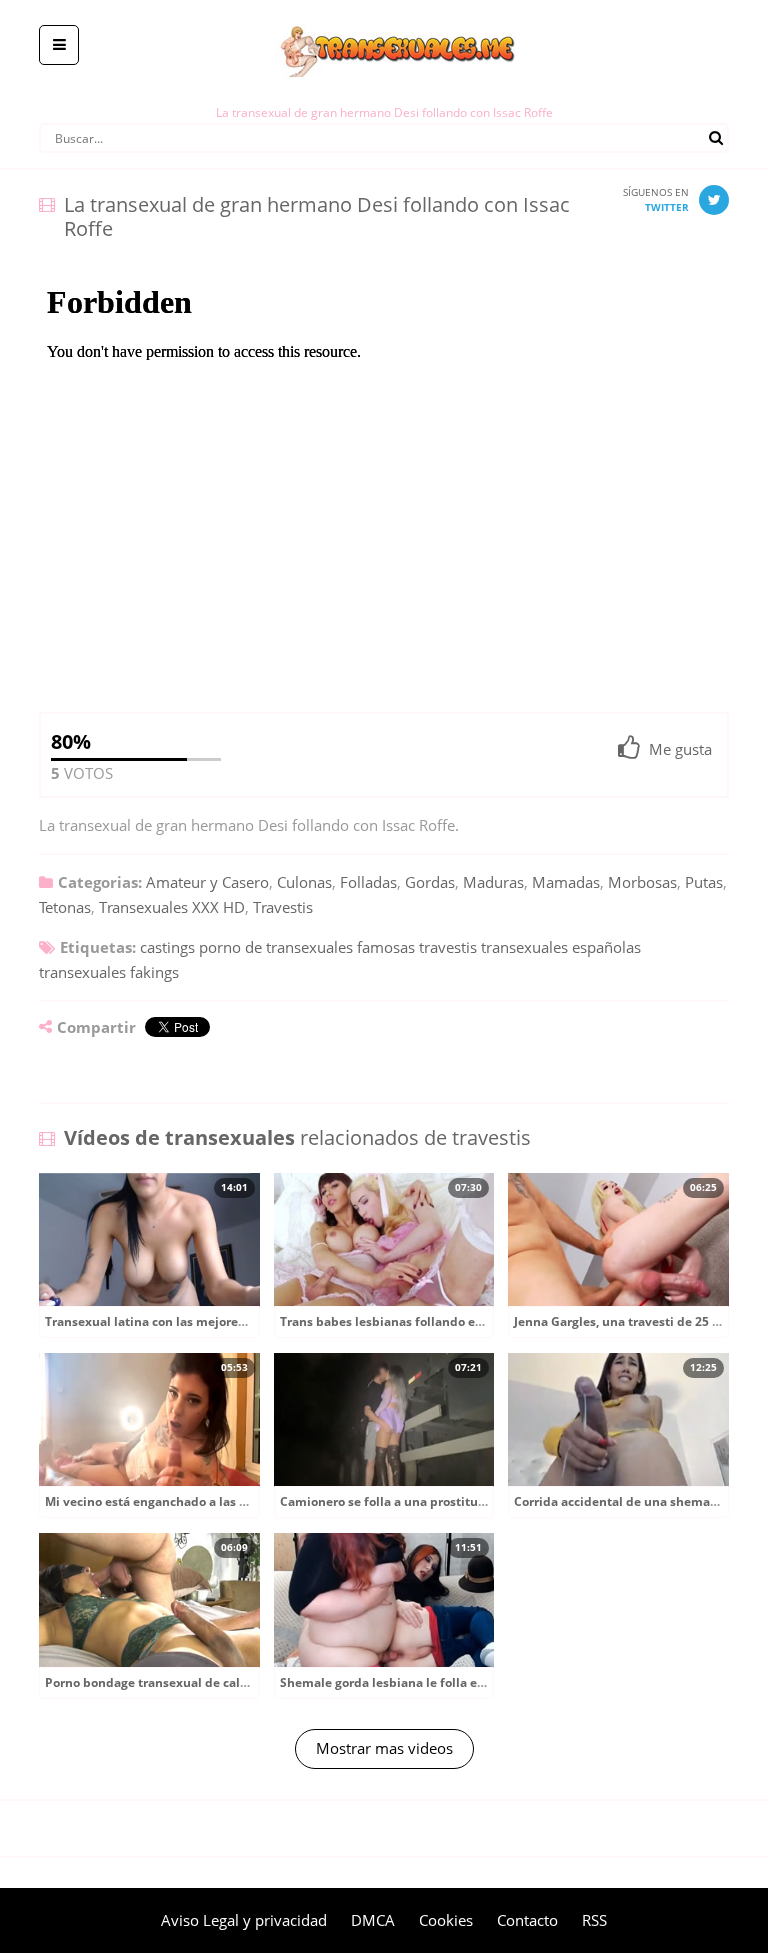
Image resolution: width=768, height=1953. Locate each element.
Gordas (430, 882)
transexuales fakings (109, 972)
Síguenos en (656, 199)
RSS (594, 1920)
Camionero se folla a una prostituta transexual (418, 1501)
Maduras (493, 882)
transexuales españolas (561, 947)
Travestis (283, 907)
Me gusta (680, 749)
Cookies (446, 1920)
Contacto (527, 1920)
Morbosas (642, 882)
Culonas (304, 882)
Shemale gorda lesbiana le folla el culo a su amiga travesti (452, 1682)
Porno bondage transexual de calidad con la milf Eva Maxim (223, 1682)
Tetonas (65, 907)
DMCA (373, 1920)
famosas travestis (417, 947)
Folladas (368, 882)
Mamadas (566, 882)
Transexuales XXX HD (172, 907)
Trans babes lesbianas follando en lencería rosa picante (445, 1321)
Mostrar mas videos (384, 1748)
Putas (704, 882)
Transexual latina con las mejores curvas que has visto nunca (226, 1321)
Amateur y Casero (207, 882)
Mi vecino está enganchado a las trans (157, 1501)
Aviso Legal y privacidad (244, 1920)
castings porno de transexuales (246, 947)
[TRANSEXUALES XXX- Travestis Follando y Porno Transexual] (384, 15)
